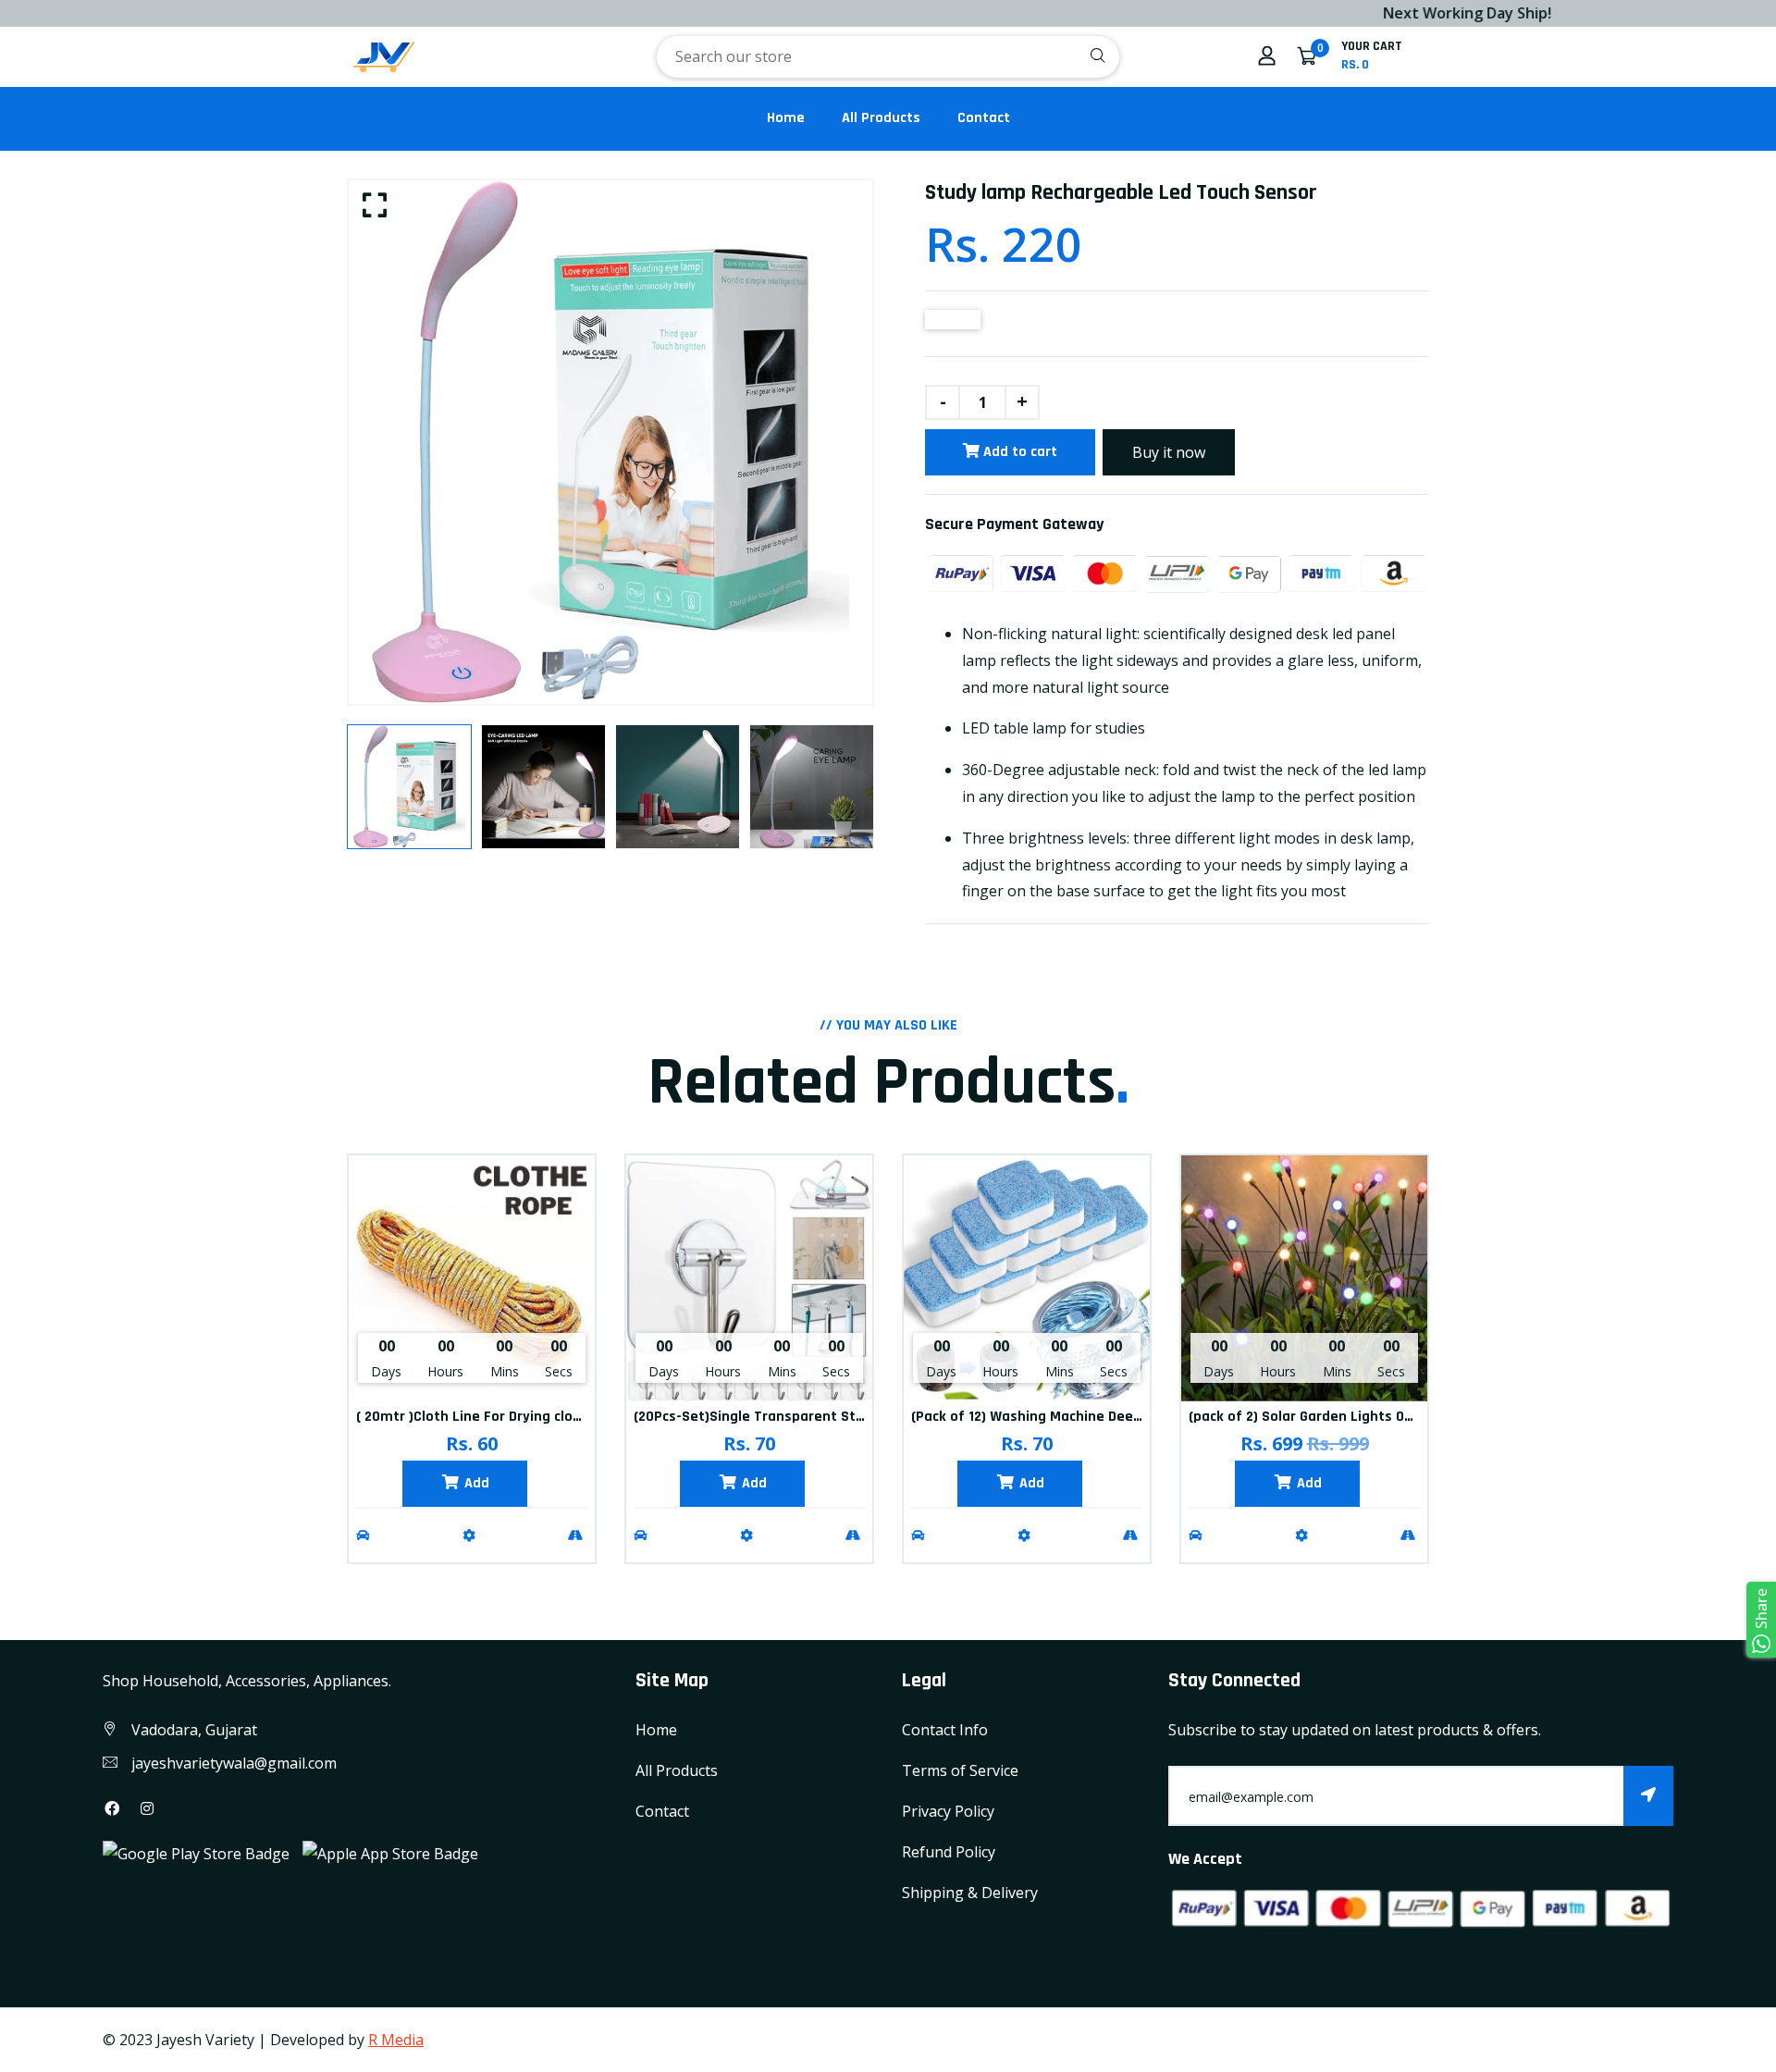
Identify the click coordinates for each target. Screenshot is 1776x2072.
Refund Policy (949, 1852)
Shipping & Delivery (970, 1893)
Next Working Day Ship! (1376, 13)
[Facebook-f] (112, 1808)
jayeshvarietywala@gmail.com (234, 1763)
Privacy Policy (948, 1811)
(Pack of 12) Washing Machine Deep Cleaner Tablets (1081, 1417)
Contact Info (945, 1730)
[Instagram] (147, 1808)
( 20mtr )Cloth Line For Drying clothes (480, 1417)
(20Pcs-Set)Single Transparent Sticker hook (778, 1417)
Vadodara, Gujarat (194, 1730)
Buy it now (1169, 452)
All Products (881, 118)
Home (786, 118)
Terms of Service (960, 1770)
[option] (610, 442)
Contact (984, 118)
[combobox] (888, 57)
